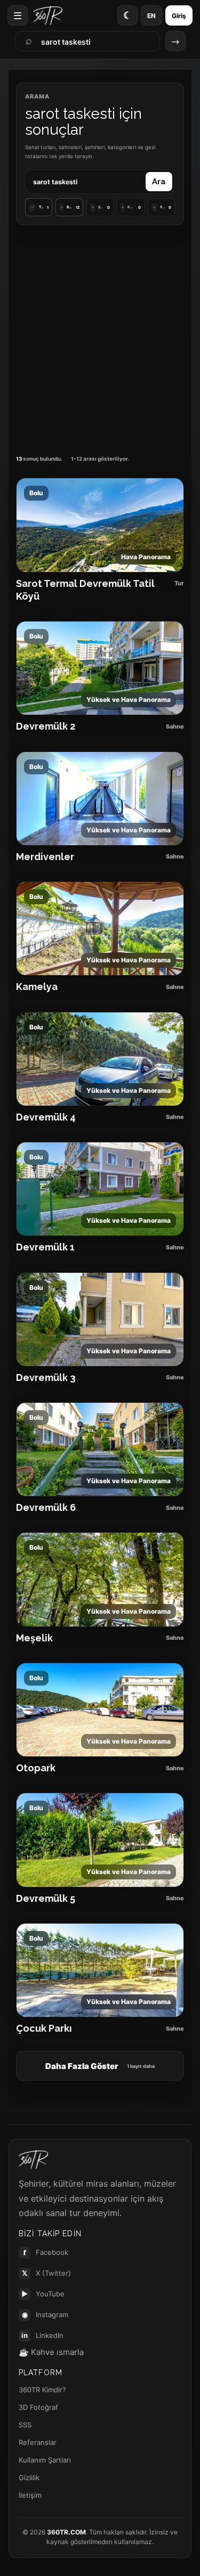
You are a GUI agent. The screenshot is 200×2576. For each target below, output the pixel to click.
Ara (159, 182)
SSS (25, 2425)
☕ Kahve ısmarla (51, 2352)
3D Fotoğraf (38, 2407)
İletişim (30, 2495)
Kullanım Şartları (45, 2460)
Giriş (179, 16)
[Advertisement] (100, 340)
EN (151, 16)
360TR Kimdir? (42, 2390)
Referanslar (38, 2442)
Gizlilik (29, 2477)
